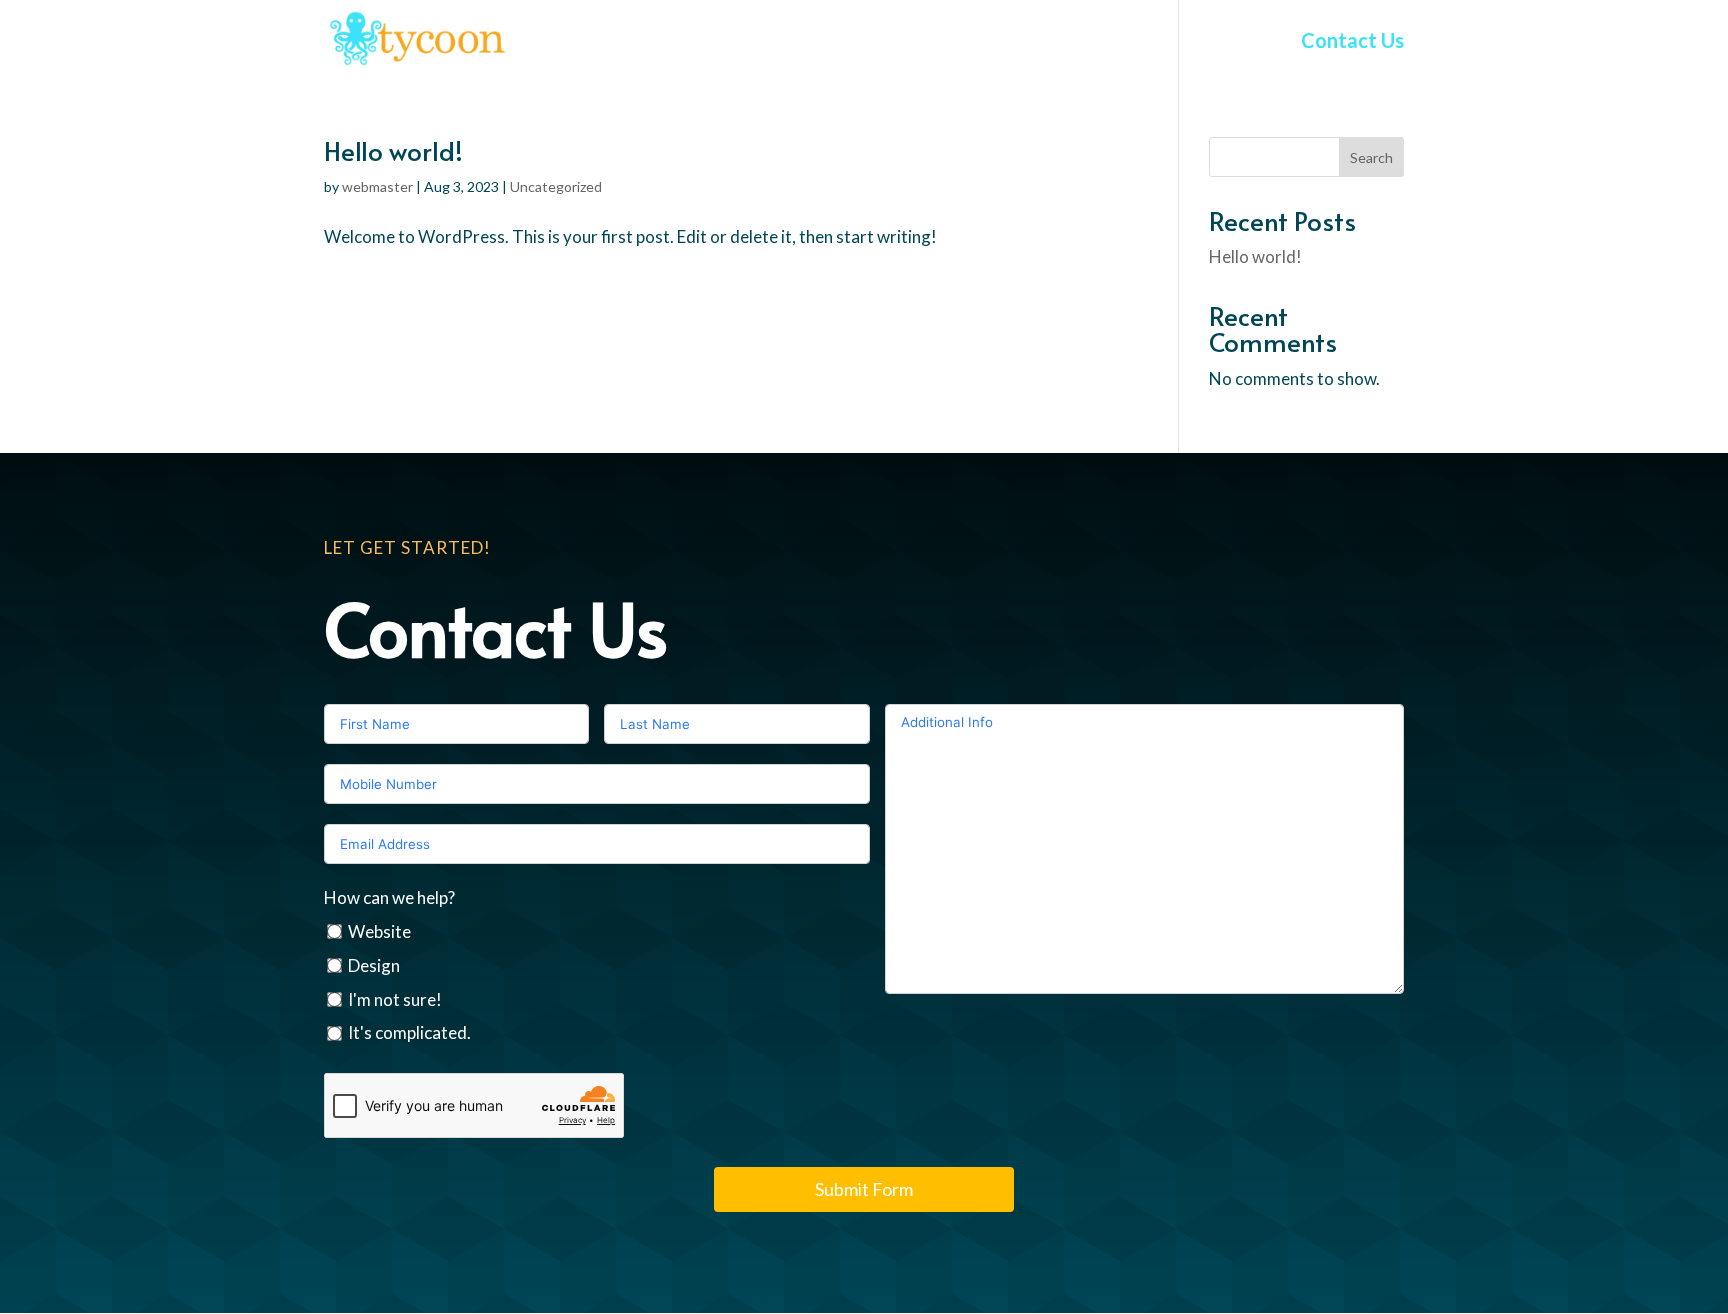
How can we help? (389, 897)
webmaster (377, 186)
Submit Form (864, 1189)
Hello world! (393, 150)
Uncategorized (556, 186)
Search (1371, 157)
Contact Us (1352, 42)
